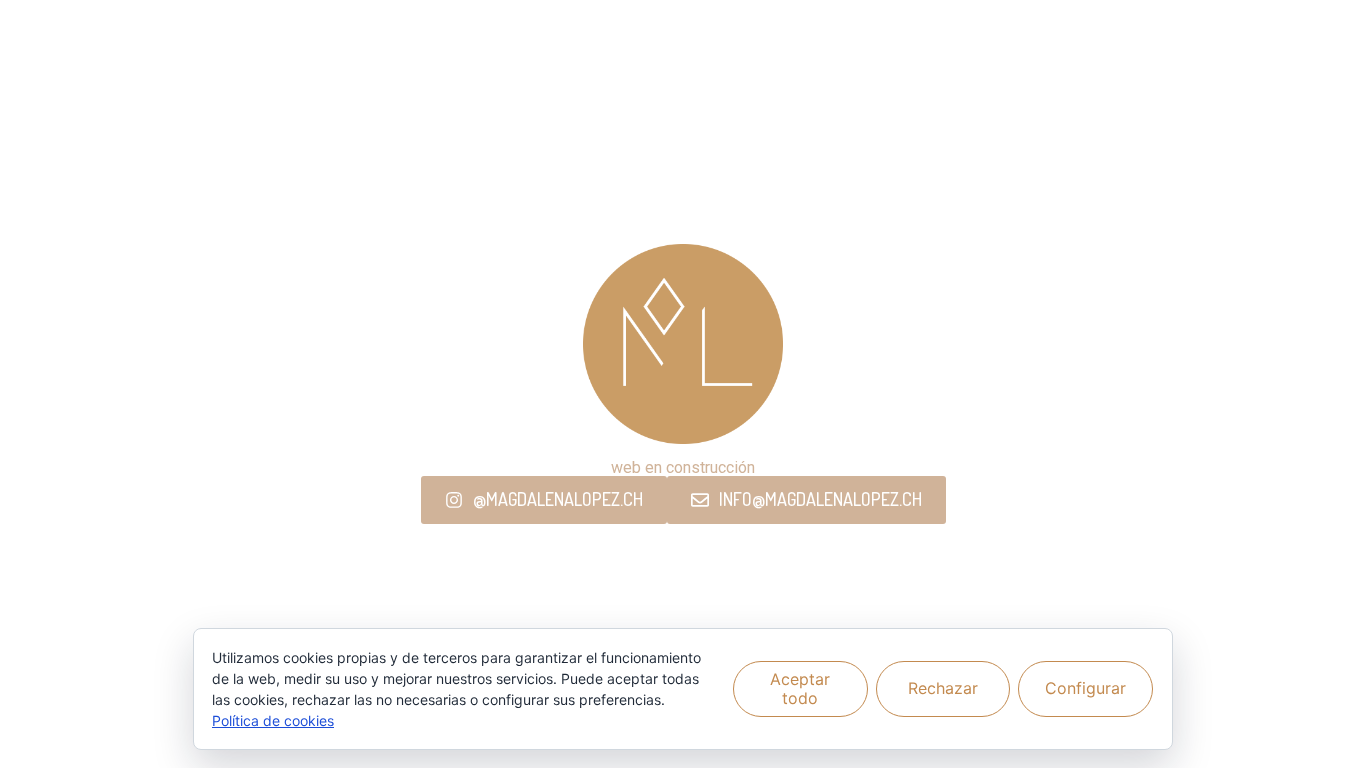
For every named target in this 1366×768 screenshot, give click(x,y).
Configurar (1085, 688)
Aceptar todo (800, 688)
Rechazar (943, 688)
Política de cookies (273, 720)
